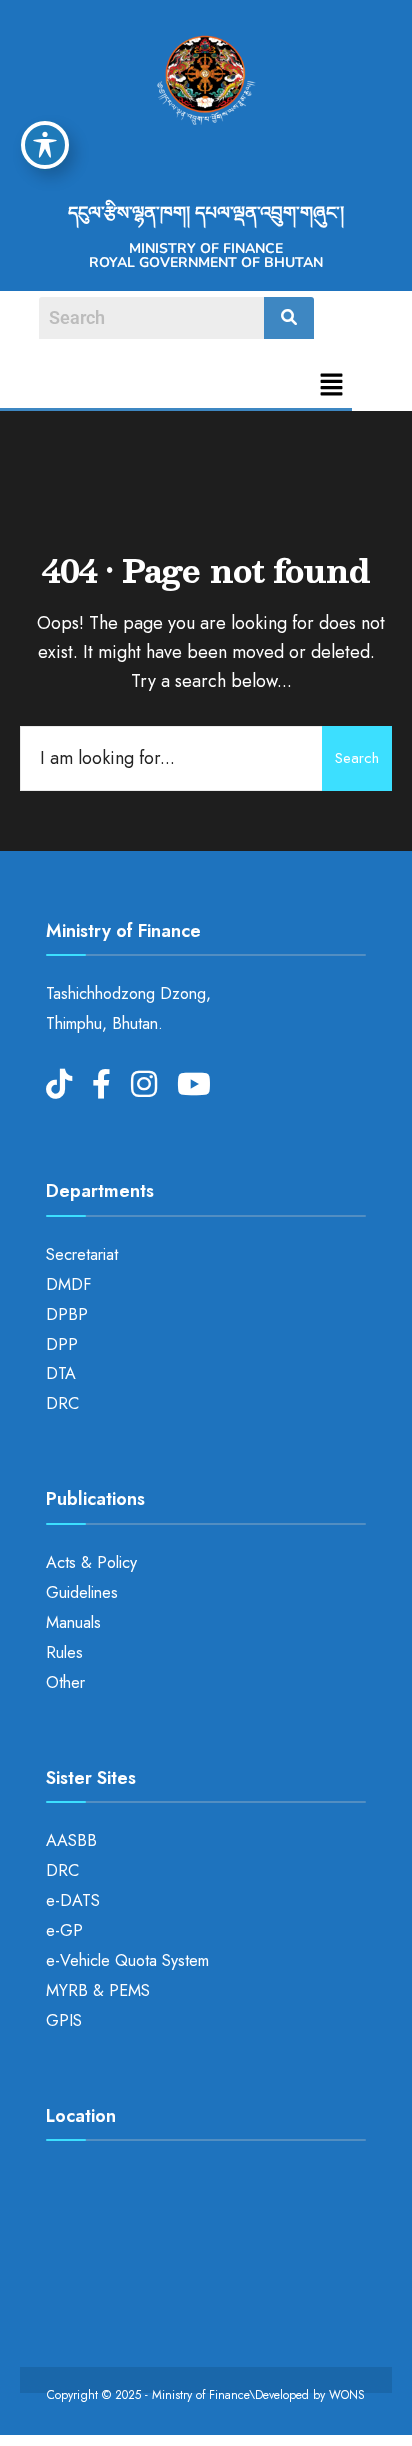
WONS (347, 2395)
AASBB (71, 1840)
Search (357, 758)
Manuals (73, 1622)
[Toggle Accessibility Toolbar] (45, 145)
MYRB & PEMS (98, 1990)
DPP (62, 1344)
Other (65, 1682)
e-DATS (73, 1900)
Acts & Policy (91, 1562)
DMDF (68, 1284)
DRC (62, 1403)
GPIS (64, 2020)
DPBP (67, 1314)
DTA (61, 1373)
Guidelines (82, 1592)
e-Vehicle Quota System (127, 1960)
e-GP (64, 1930)
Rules (64, 1652)
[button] (332, 386)
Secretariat (82, 1254)
